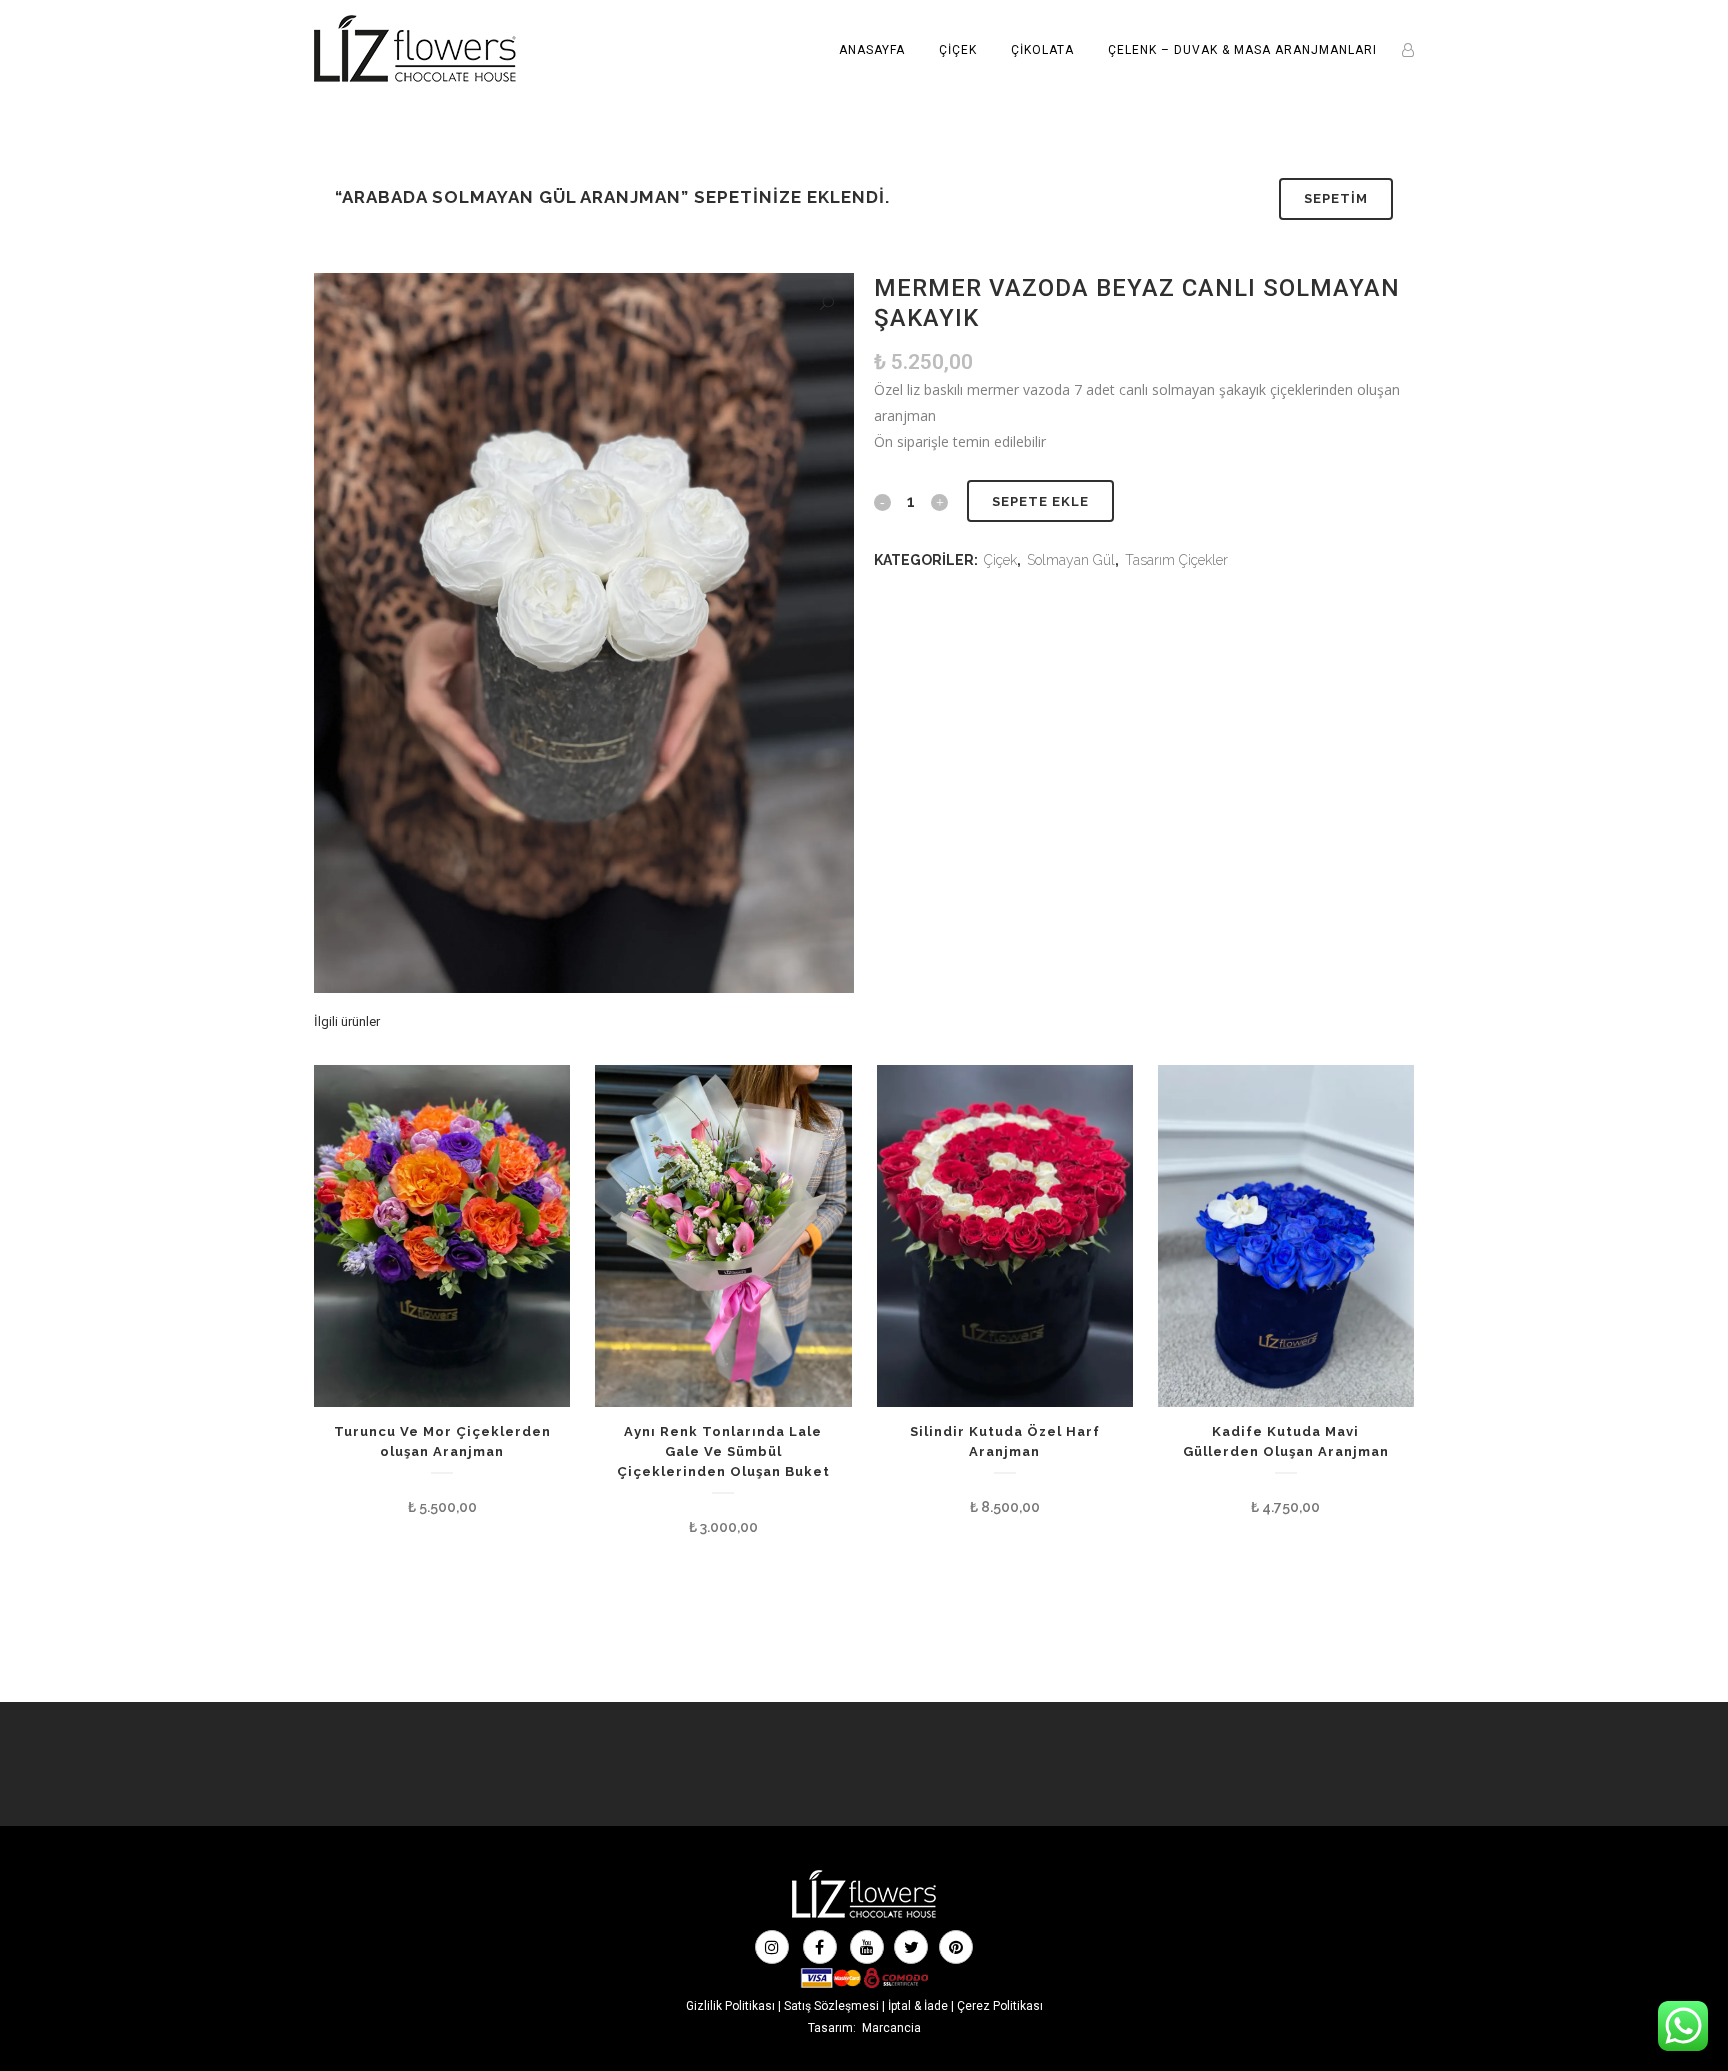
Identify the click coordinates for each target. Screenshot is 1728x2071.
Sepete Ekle (1040, 501)
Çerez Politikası (1000, 2006)
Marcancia (891, 2028)
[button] (827, 303)
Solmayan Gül (1071, 560)
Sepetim (1336, 198)
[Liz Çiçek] (864, 1916)
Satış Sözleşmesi (831, 2006)
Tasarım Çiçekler (1176, 560)
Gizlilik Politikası (730, 2006)
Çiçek (1000, 560)
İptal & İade (918, 2006)
